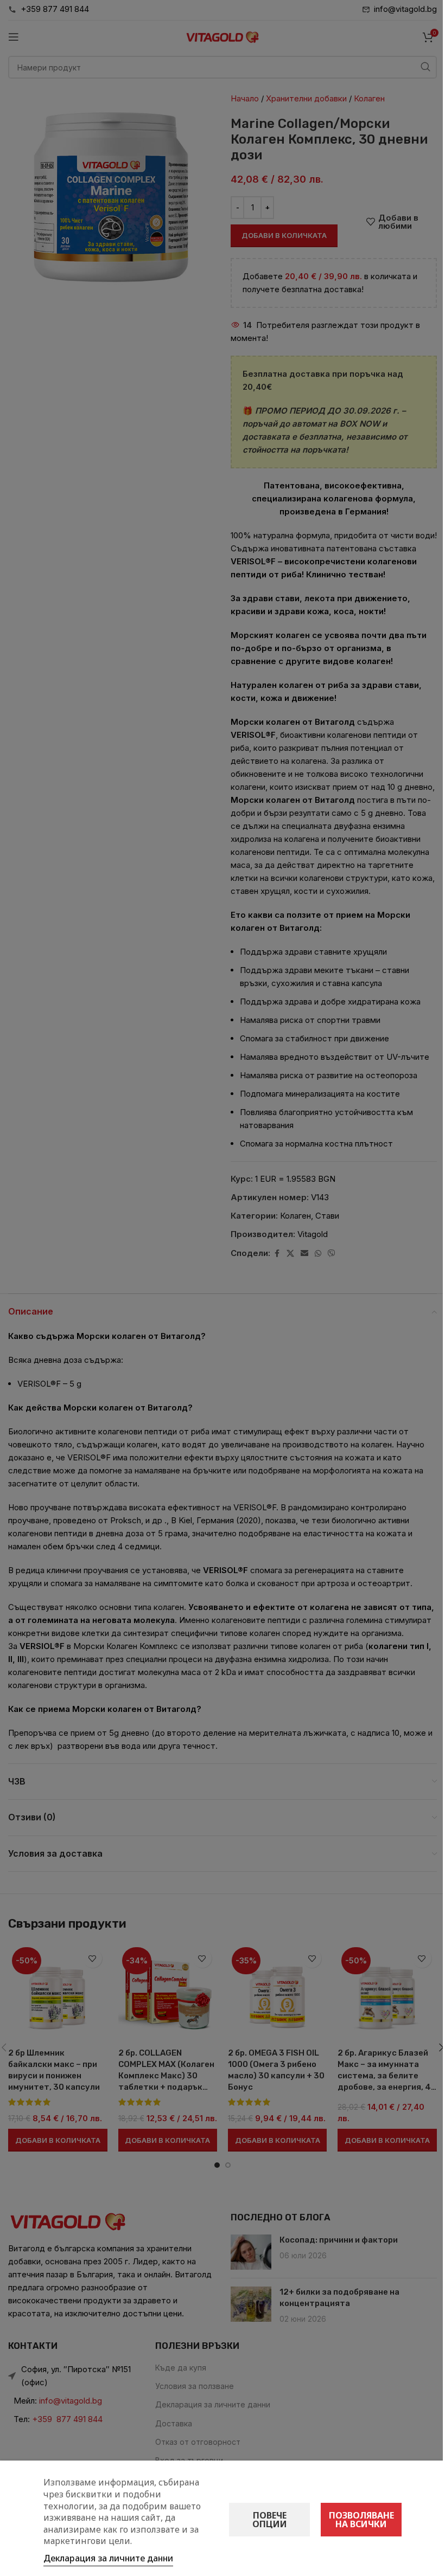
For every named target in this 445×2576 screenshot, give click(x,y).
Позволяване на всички (361, 2520)
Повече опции (270, 2520)
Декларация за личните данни (108, 2558)
